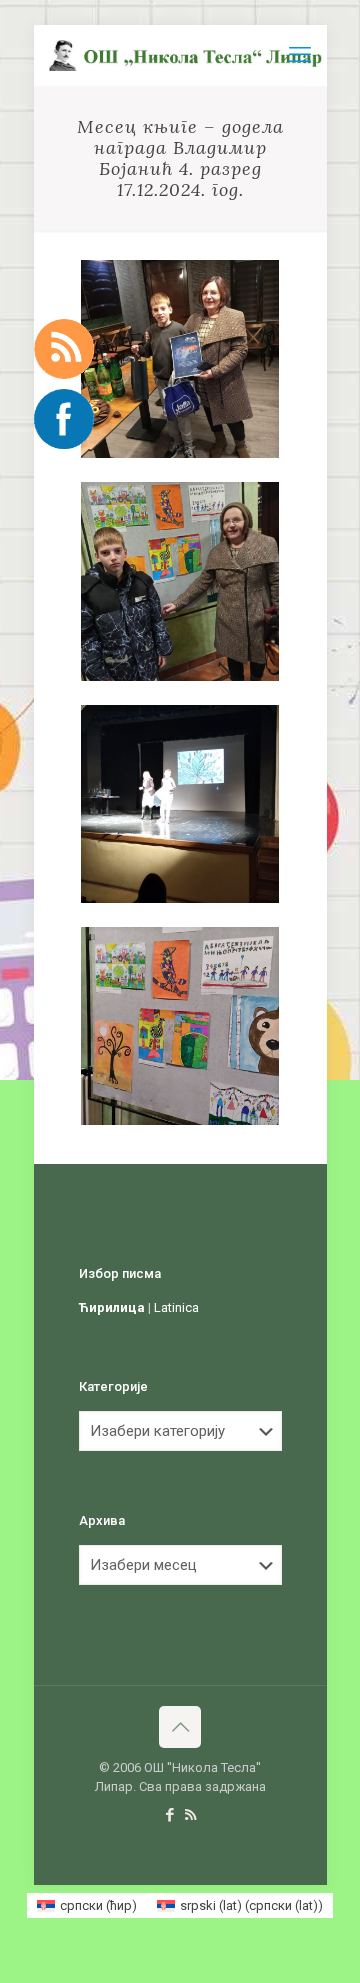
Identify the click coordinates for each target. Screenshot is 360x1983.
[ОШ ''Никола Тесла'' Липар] (188, 55)
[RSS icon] (190, 1815)
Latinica (176, 1307)
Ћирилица (112, 1307)
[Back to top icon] (180, 1727)
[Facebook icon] (169, 1815)
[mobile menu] (300, 55)
